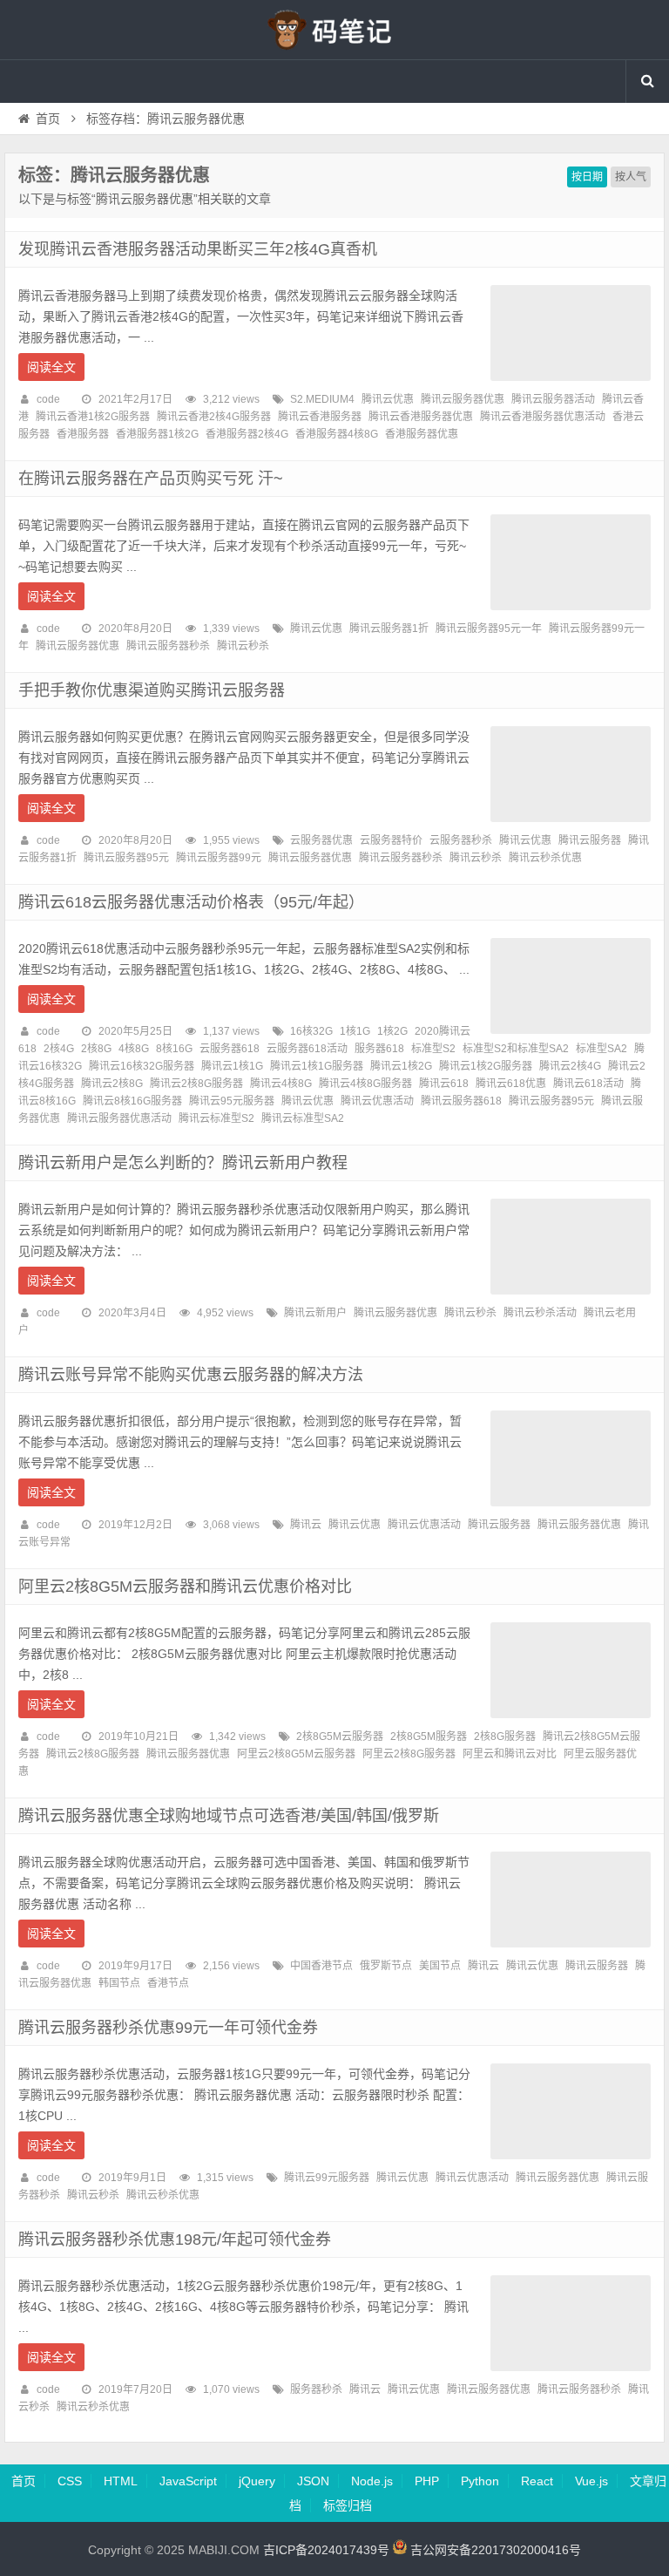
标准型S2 (433, 1049)
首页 (48, 119)
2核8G (96, 1049)
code (48, 399)
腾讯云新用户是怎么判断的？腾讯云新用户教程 (183, 1163)
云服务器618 (230, 1049)
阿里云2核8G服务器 (409, 1754)
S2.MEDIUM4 (322, 399)
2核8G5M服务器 (429, 1737)
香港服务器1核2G (157, 434)
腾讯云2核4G (570, 1066)
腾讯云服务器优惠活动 (119, 1118)
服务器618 (379, 1049)
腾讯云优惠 (388, 399)
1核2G (392, 1031)
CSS (70, 2481)
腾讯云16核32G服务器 (142, 1066)
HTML (121, 2481)
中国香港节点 (321, 1966)
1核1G (355, 1031)
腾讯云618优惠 (511, 1084)
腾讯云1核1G (232, 1066)
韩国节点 (119, 1983)
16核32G (311, 1031)
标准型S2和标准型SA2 (516, 1049)
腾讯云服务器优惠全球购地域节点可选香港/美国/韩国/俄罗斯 (229, 1816)
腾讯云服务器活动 (553, 399)
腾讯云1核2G (401, 1066)
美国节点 (440, 1966)
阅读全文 (51, 367)
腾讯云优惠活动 (377, 1101)
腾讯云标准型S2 (216, 1118)
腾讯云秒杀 (243, 646)
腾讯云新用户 (315, 1313)
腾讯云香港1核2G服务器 (93, 417)
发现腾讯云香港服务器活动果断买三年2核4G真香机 (198, 249)
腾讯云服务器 (590, 840)
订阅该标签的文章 (57, 190)
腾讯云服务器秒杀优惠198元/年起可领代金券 (175, 2240)
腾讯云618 (444, 1084)
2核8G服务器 (505, 1737)
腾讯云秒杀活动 (540, 1313)
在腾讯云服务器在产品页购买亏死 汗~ (151, 479)
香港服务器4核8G (337, 434)
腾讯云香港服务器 (320, 417)
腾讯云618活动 (588, 1084)
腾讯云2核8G (112, 1084)
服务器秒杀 (316, 2389)
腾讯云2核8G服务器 (196, 1084)
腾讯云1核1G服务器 (317, 1066)
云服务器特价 (391, 840)
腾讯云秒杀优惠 (545, 858)
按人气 (631, 177)
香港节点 (168, 1983)
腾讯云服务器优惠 (463, 399)
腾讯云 (306, 1525)
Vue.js (591, 2481)
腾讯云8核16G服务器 (132, 1101)
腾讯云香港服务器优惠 (421, 417)
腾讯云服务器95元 (126, 858)
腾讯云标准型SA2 (303, 1118)
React (537, 2481)
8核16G (174, 1049)
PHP (427, 2481)
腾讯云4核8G (281, 1084)
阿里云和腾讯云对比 (510, 1754)
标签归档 (348, 2505)
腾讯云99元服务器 (327, 2178)
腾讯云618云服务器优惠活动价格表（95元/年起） (191, 902)
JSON (313, 2481)
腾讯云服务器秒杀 (168, 646)
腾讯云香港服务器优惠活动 (543, 417)
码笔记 (334, 30)
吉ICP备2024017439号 (326, 2550)
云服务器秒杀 (461, 840)
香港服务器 (83, 434)
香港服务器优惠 (422, 434)
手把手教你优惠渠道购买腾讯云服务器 (152, 690)
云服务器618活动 (307, 1049)
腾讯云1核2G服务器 (486, 1066)
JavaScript (188, 2481)
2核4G (59, 1049)
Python (480, 2481)
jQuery (257, 2481)
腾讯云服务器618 (461, 1101)
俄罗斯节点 (386, 1966)
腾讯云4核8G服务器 (365, 1084)
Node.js (372, 2481)
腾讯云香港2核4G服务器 (214, 417)
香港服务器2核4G (247, 434)
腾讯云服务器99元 (219, 858)
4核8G (134, 1049)
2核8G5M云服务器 (340, 1737)
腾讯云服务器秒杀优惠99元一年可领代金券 (168, 2028)
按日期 (587, 177)
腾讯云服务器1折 (389, 629)
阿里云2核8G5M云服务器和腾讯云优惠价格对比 (185, 1587)
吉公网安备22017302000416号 (494, 2550)
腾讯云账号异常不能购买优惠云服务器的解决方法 (191, 1375)
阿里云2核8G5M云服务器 (296, 1754)
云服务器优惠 (321, 840)
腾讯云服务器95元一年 (489, 629)
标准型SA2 (601, 1049)
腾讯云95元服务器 (232, 1101)
